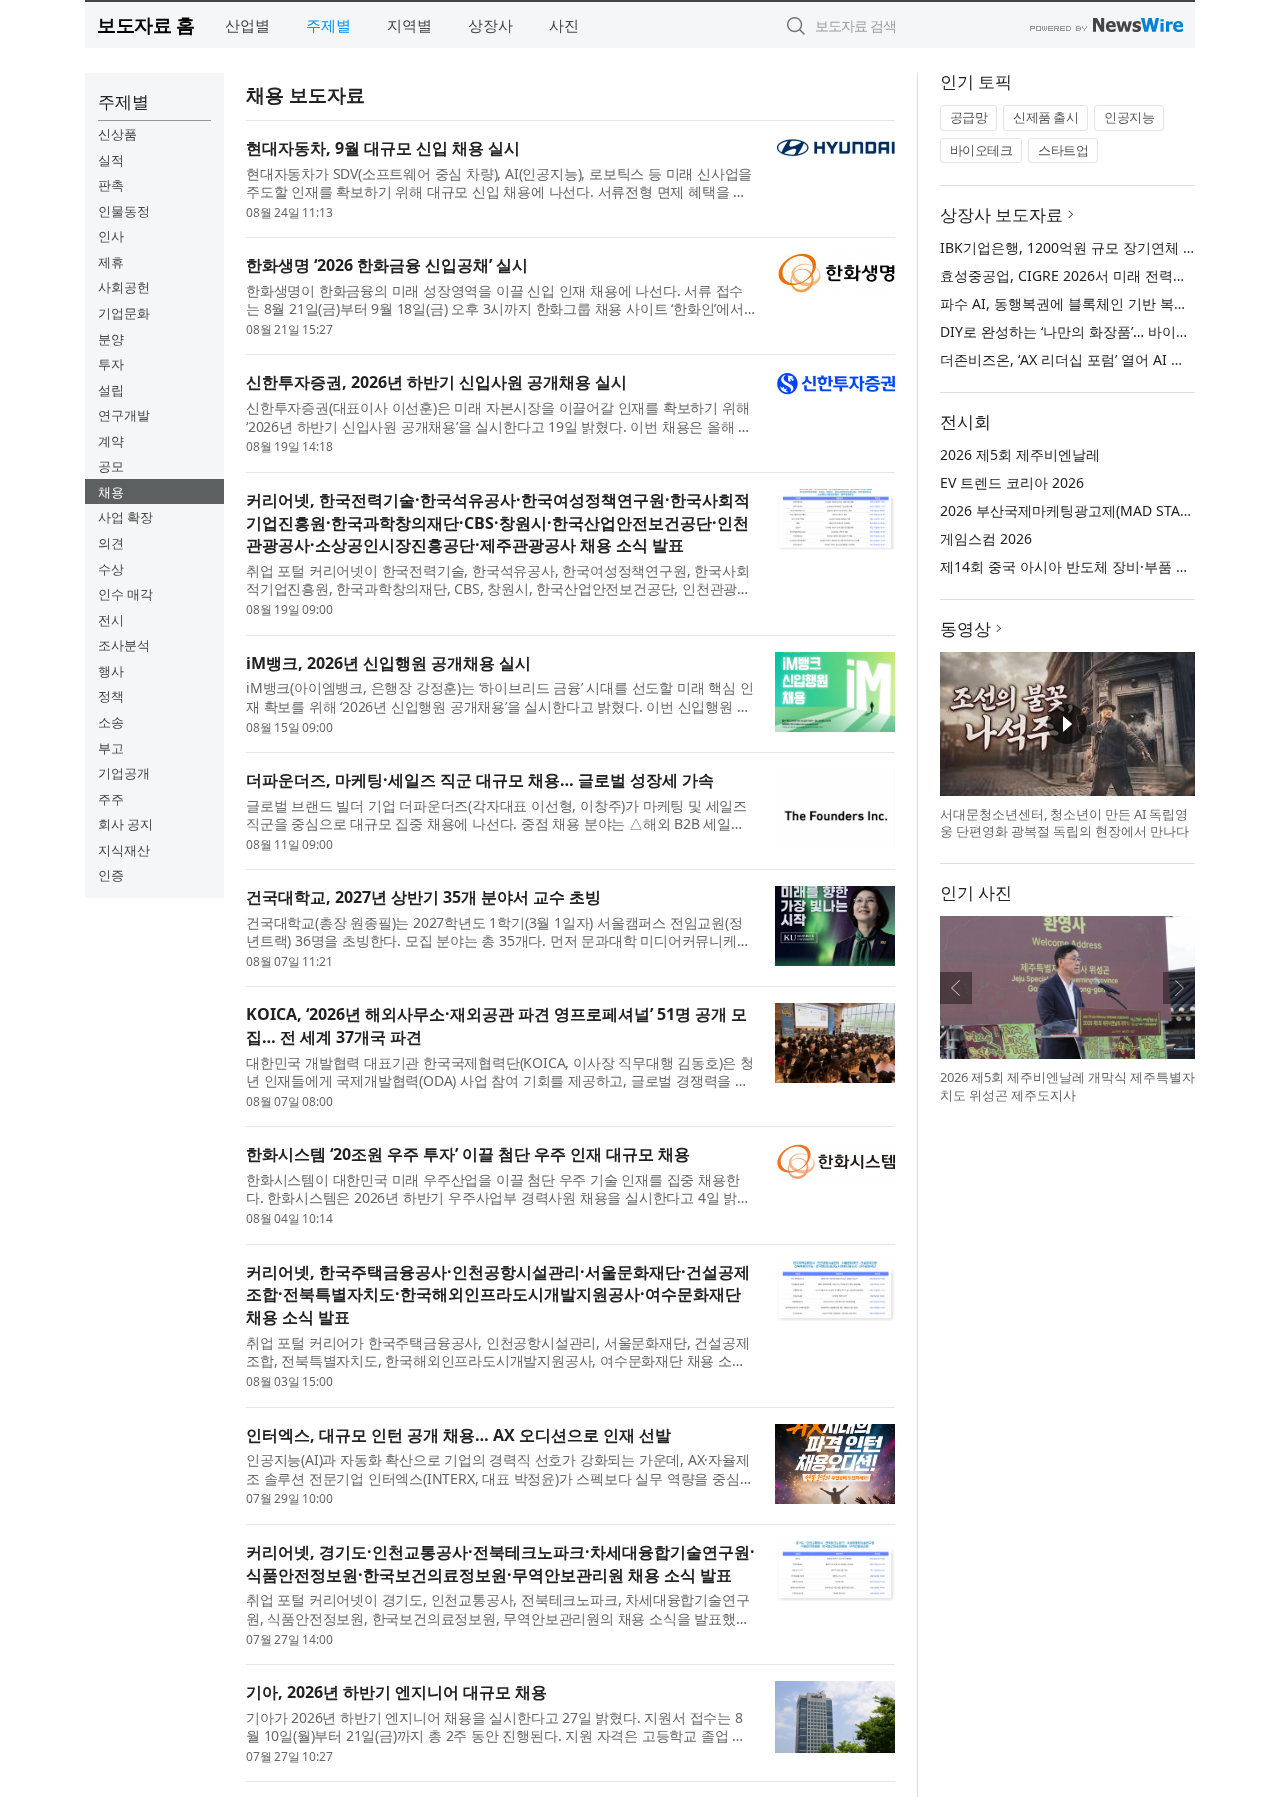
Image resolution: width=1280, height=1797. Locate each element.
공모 (111, 466)
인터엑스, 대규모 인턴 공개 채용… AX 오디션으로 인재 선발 (458, 1435)
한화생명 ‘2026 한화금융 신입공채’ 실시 (387, 265)
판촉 (111, 185)
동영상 (965, 628)
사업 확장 (125, 517)
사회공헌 (124, 287)
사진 (564, 25)
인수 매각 (125, 594)
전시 (111, 620)
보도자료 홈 (145, 24)
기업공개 (124, 773)
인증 (111, 875)
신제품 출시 (1045, 117)
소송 (111, 722)
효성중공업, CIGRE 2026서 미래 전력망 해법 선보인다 (1109, 275)
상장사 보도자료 (1001, 214)
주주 (111, 799)
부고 (111, 748)
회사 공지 (125, 824)
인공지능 (1129, 117)
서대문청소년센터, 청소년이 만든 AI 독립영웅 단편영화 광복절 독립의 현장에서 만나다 (1064, 823)
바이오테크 (981, 150)
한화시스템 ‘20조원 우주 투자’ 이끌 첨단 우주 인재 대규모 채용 (468, 1154)
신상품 (117, 134)
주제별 (328, 25)
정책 (111, 696)
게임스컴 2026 (986, 538)
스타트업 (1063, 150)
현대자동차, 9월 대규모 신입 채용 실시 (383, 148)
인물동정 (124, 211)
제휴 (111, 262)
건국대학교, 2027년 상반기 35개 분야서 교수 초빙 (423, 897)
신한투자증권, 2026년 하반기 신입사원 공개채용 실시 (436, 382)
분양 (111, 339)
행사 (111, 671)
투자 (111, 364)
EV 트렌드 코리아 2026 (1012, 482)
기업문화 (124, 313)
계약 (111, 441)
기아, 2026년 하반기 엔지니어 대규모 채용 (396, 1692)
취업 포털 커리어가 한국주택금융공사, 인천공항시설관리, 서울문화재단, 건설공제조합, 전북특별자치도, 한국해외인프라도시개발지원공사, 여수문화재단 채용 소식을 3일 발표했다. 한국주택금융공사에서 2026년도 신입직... (497, 1352)
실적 (111, 160)
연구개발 (124, 415)
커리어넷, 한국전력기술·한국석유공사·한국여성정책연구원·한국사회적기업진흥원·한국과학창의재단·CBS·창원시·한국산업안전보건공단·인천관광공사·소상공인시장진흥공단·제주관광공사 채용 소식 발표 (498, 523)
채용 (111, 492)
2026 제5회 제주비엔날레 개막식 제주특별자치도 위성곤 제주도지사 (1067, 1086)
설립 (111, 390)
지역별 (409, 25)
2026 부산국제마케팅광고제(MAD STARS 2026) (1088, 510)
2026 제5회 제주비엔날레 (1020, 454)
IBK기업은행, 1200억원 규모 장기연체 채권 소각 (1091, 247)
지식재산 (124, 850)
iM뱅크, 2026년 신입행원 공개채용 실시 (388, 663)
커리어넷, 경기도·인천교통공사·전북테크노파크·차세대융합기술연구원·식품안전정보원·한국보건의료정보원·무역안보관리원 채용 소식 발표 (500, 1563)
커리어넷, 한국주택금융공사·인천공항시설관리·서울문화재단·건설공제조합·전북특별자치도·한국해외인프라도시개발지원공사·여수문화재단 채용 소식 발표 (498, 1295)
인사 (111, 236)
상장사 (490, 25)
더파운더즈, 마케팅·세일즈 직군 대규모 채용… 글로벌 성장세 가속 (480, 780)
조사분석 (124, 645)
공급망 (969, 117)
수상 (111, 569)
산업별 (247, 25)
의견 (111, 543)
